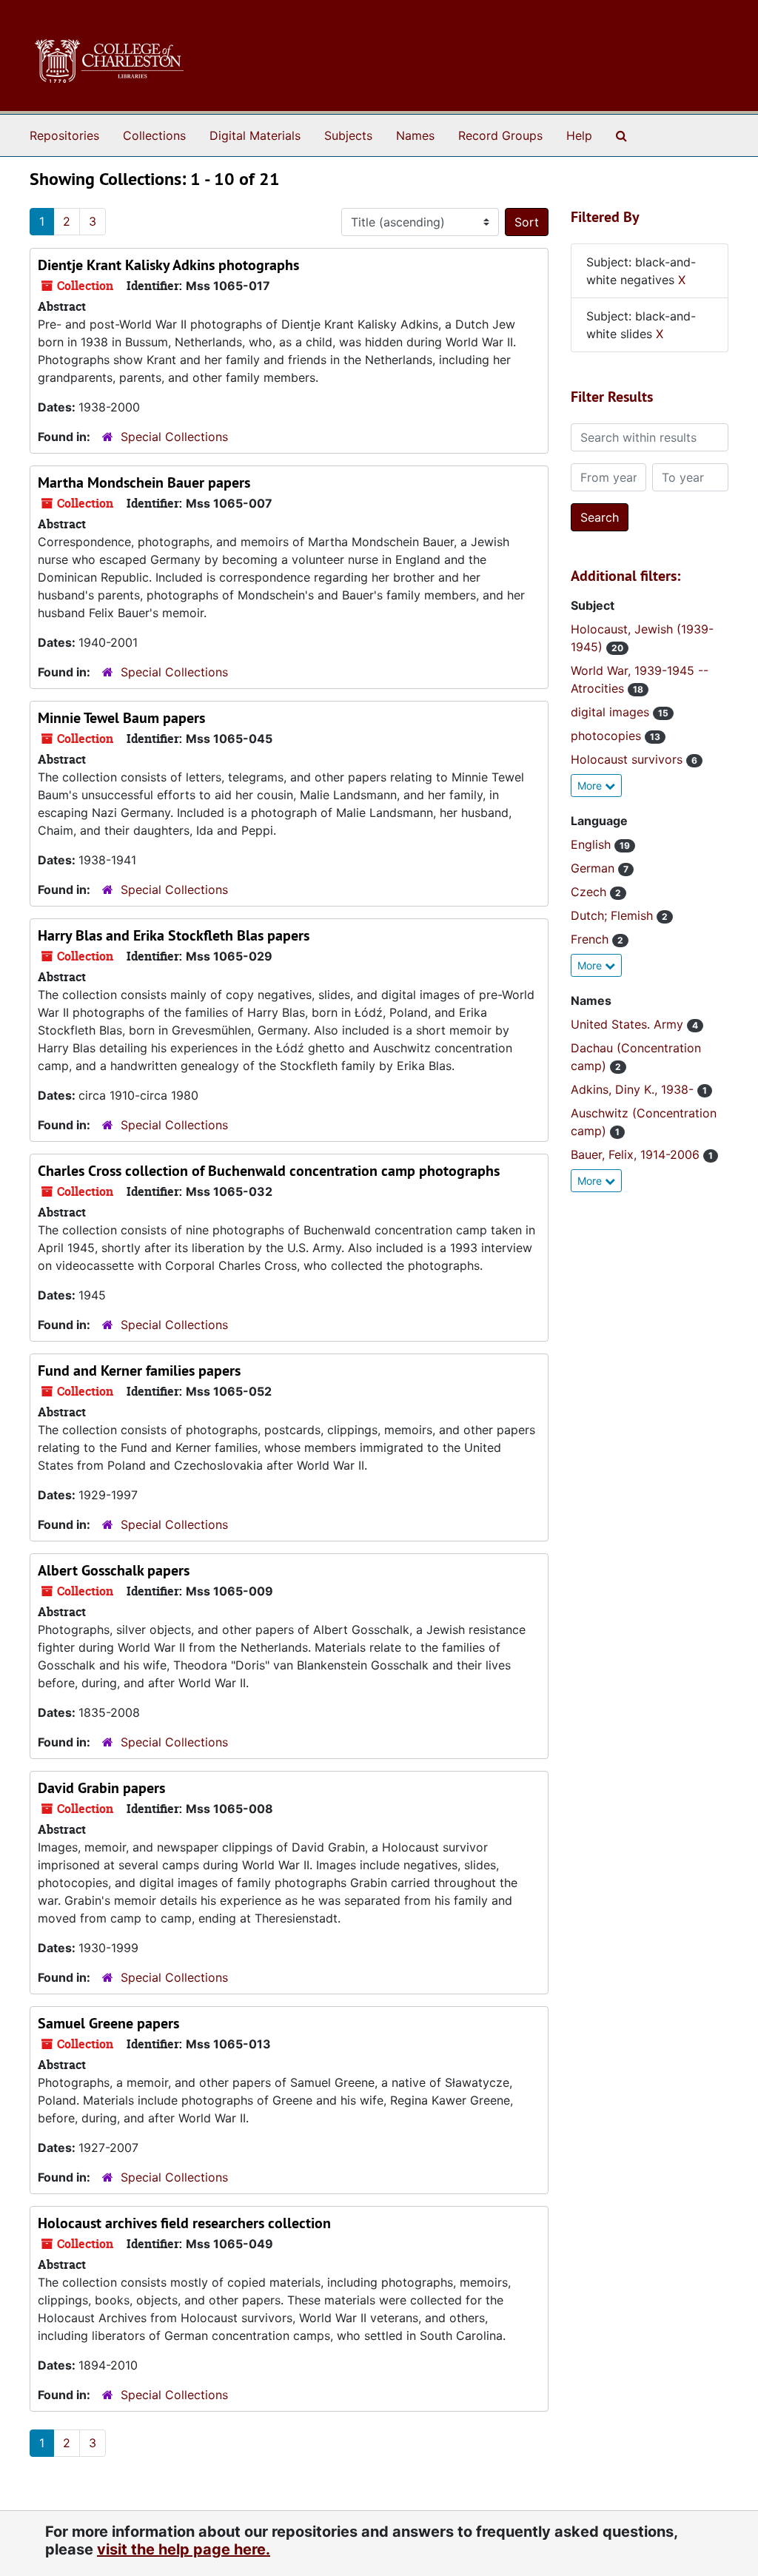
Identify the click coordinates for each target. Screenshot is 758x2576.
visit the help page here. (184, 2549)
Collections (154, 135)
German (594, 868)
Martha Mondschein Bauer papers (144, 482)
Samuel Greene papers (108, 2023)
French (591, 939)
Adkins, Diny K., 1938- (634, 1089)
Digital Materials (255, 135)
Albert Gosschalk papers (114, 1570)
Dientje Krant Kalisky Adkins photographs (168, 265)
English (593, 844)
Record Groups (500, 135)
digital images (612, 712)
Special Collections (174, 437)
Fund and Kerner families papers (139, 1371)
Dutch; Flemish (614, 915)
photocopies (608, 736)
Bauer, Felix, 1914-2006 (637, 1154)
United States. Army (629, 1024)
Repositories (64, 135)
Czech (590, 892)
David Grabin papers (101, 1788)
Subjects (348, 135)
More (591, 786)
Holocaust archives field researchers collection (184, 2223)
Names (415, 135)
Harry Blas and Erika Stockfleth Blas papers (174, 935)
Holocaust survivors (628, 759)
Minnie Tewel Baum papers (121, 718)
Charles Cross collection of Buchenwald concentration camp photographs (269, 1171)
